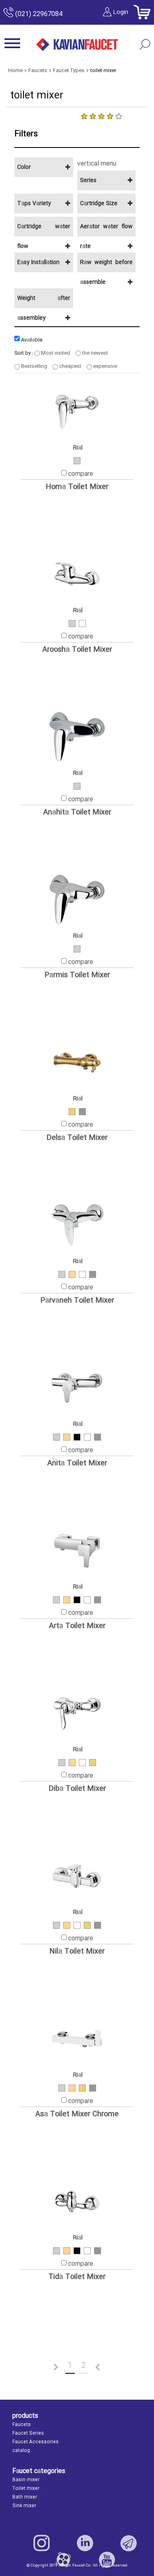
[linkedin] (85, 2543)
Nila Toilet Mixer (77, 1952)
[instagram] (41, 2543)
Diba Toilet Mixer (77, 1789)
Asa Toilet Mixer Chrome (77, 2114)
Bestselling (33, 366)
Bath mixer (25, 2497)
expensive (105, 366)
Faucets (22, 2425)
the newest (94, 353)
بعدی (108, 2368)
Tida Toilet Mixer (77, 2277)
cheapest (70, 366)
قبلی (46, 2368)
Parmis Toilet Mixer (77, 975)
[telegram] (129, 2543)
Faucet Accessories (36, 2442)
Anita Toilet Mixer (77, 1463)
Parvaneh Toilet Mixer (77, 1301)
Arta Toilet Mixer (77, 1626)
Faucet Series (28, 2433)
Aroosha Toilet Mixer (77, 650)
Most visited (55, 353)
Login (121, 12)
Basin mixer (26, 2480)
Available (31, 340)
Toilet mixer (26, 2489)
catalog (21, 2451)
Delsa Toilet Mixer (77, 1138)
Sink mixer (24, 2506)
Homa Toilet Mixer (77, 487)
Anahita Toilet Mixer (77, 813)
